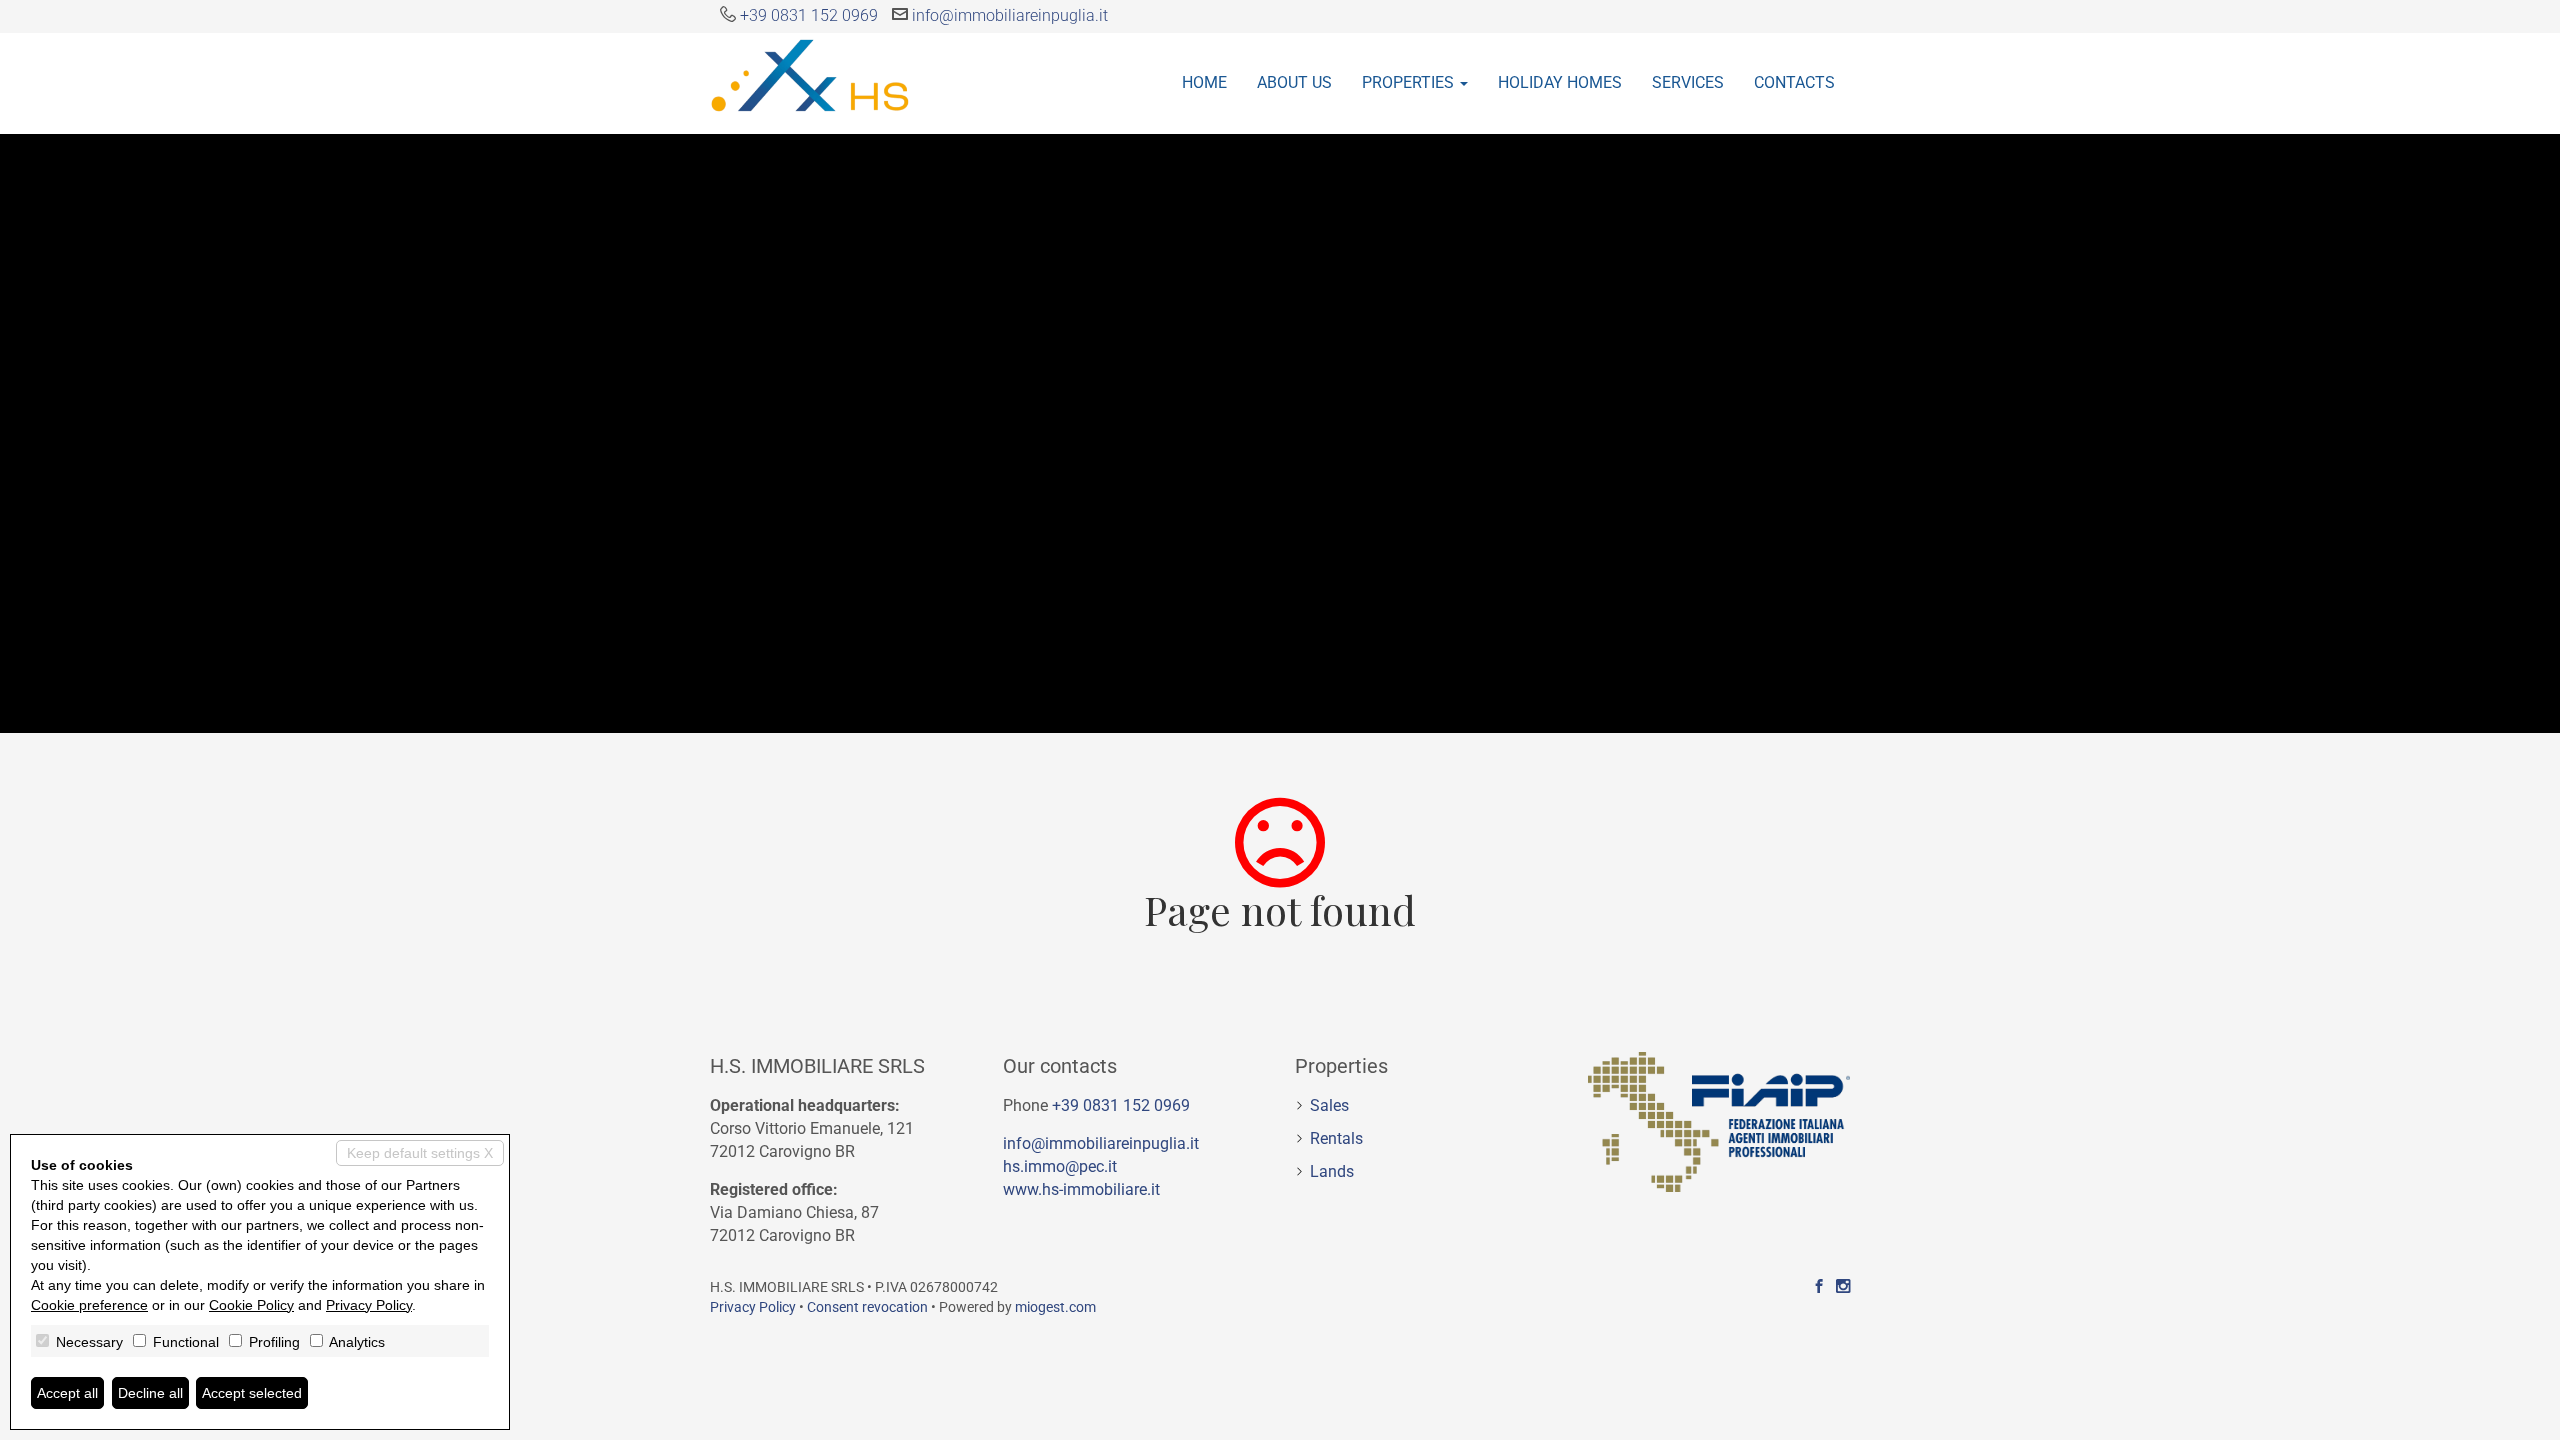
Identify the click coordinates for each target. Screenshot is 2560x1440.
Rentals (1336, 1138)
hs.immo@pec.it (1060, 1166)
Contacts (1794, 82)
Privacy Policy (753, 1307)
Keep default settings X (420, 1153)
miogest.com (1055, 1307)
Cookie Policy (251, 1305)
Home (1204, 82)
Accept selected (252, 1393)
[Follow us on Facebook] (1819, 1287)
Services (1688, 82)
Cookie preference (89, 1305)
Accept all (67, 1393)
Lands (1332, 1171)
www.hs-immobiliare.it (1081, 1189)
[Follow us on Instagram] (1843, 1287)
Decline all (150, 1393)
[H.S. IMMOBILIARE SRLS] (810, 74)
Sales (1329, 1105)
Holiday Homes (1560, 82)
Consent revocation (867, 1307)
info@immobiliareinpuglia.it (1010, 15)
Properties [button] (1410, 82)
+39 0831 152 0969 (809, 15)
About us (1294, 82)
